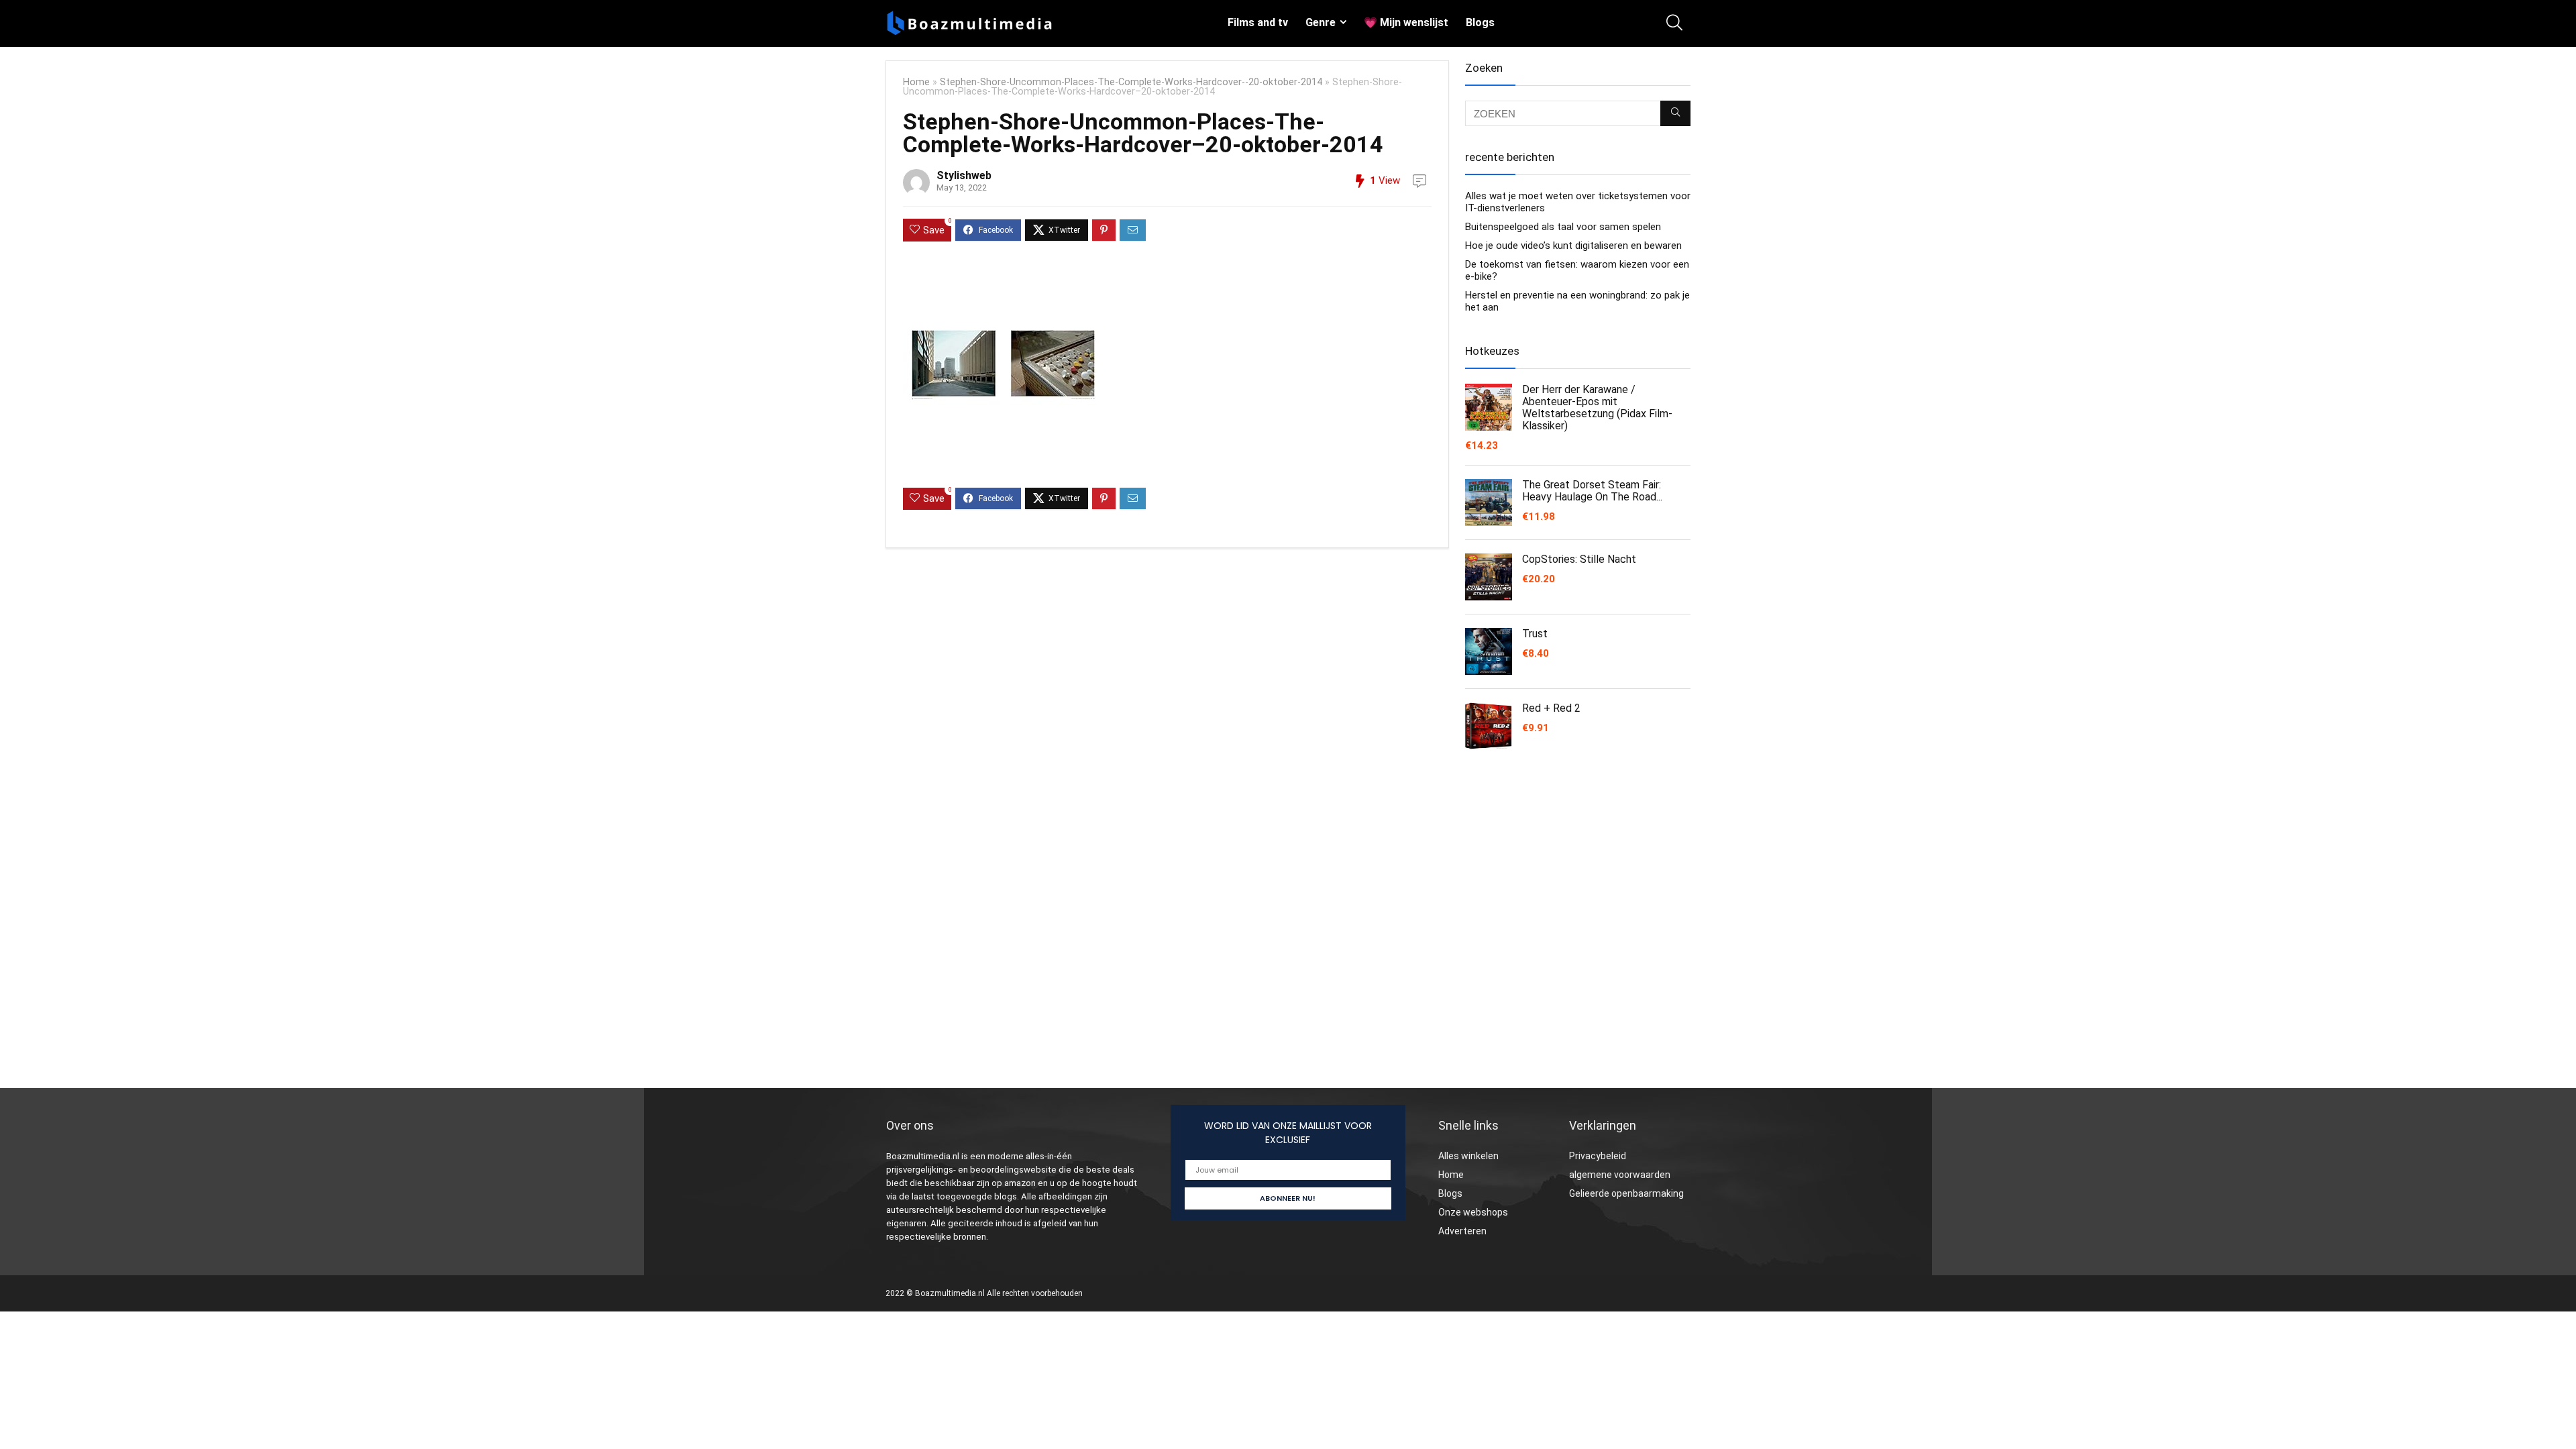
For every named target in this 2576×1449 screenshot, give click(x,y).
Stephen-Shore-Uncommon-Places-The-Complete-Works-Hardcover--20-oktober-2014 (1131, 82)
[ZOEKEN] (1675, 113)
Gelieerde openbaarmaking (1626, 1193)
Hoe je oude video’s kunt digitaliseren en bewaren (1573, 246)
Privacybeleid (1598, 1156)
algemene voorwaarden (1620, 1175)
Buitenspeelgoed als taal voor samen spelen (1563, 227)
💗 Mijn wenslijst (1406, 22)
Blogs (1480, 22)
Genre (1321, 22)
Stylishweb (964, 175)
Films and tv (1258, 22)
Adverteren (1462, 1231)
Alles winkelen (1468, 1156)
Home (916, 82)
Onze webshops (1473, 1212)
